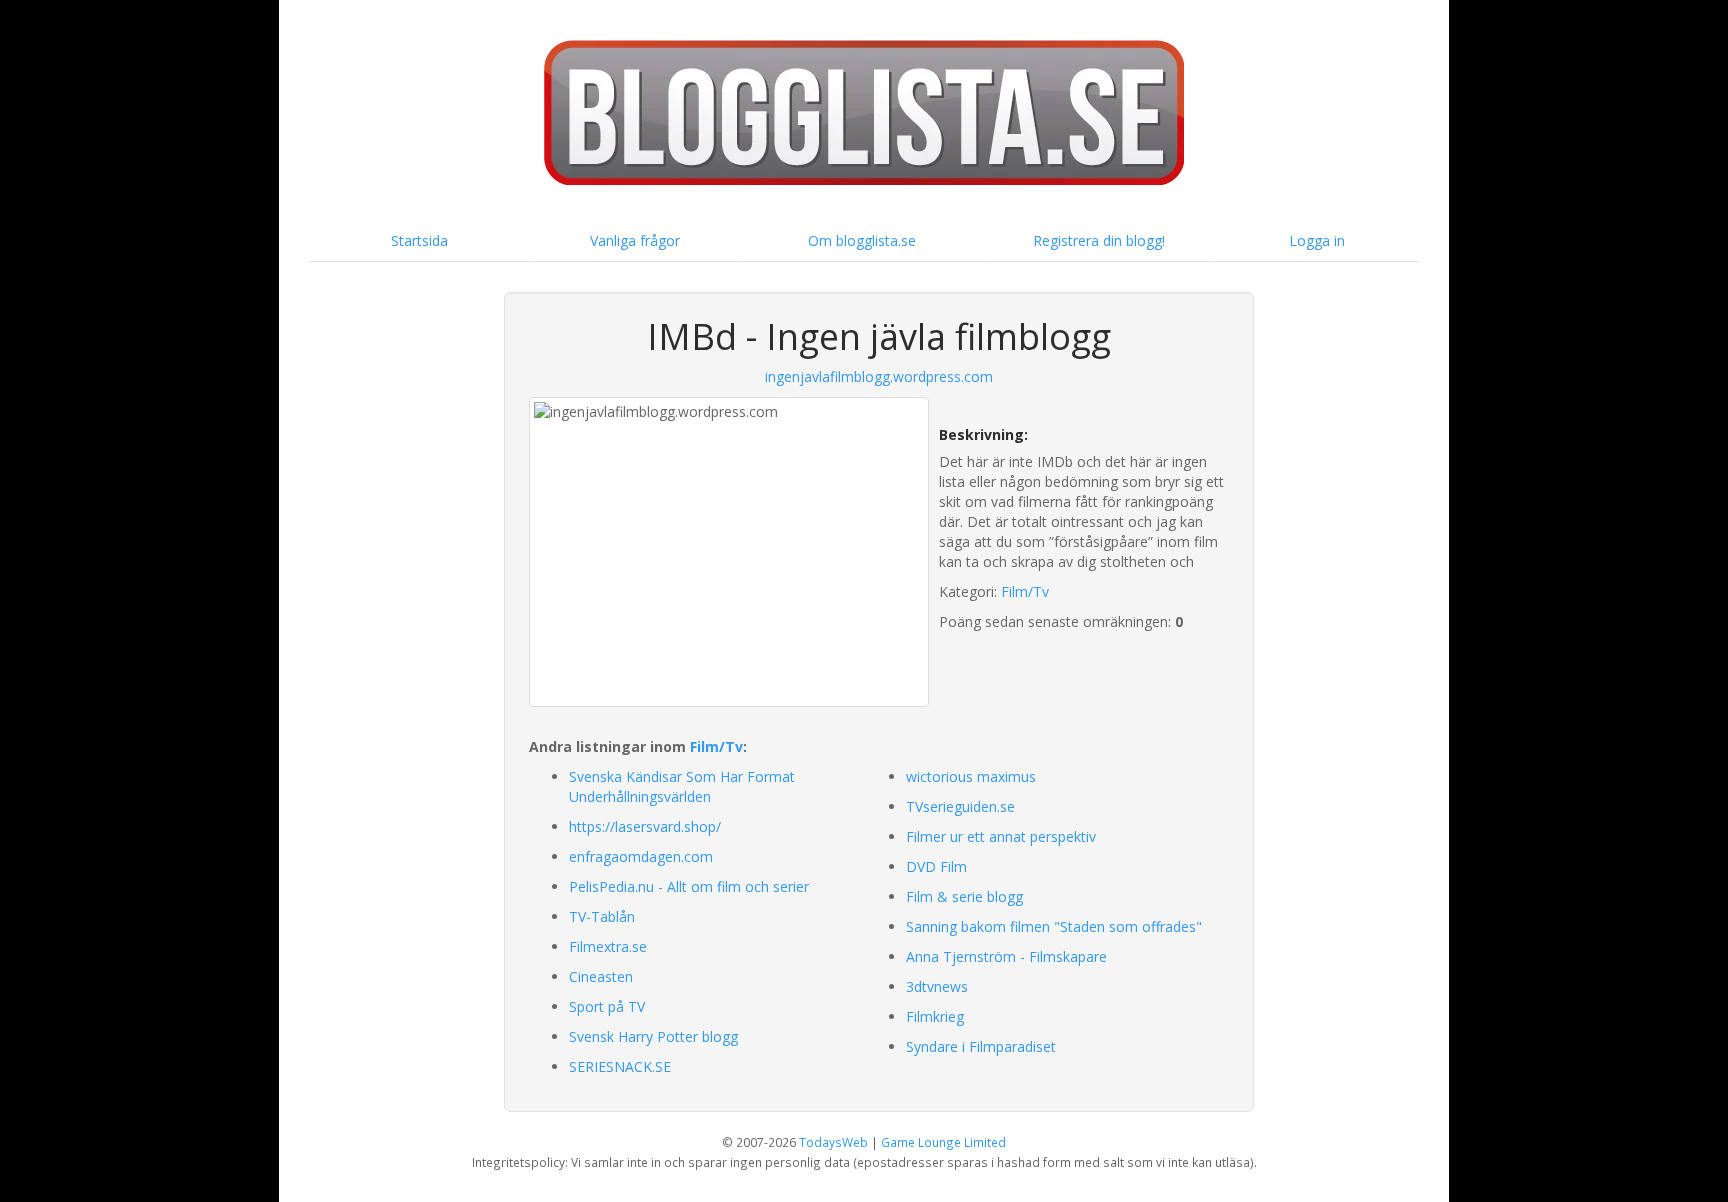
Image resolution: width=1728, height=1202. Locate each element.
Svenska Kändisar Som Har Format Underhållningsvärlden (682, 786)
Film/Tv (1025, 591)
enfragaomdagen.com (641, 856)
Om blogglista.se (862, 240)
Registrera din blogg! (1099, 240)
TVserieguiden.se (960, 806)
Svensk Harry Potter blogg (653, 1036)
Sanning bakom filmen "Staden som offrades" (1054, 926)
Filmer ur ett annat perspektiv (1001, 836)
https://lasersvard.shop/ (645, 826)
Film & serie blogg (964, 896)
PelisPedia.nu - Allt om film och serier (689, 886)
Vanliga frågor (635, 240)
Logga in (1317, 240)
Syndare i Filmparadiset (981, 1046)
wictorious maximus (971, 776)
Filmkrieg (935, 1016)
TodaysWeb (833, 1142)
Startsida (419, 240)
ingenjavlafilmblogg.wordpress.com (879, 376)
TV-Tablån (602, 916)
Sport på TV (607, 1006)
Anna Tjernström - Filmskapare (1006, 956)
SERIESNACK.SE (620, 1066)
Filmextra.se (608, 946)
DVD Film (936, 866)
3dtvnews (937, 986)
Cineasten (601, 976)
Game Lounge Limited (943, 1142)
